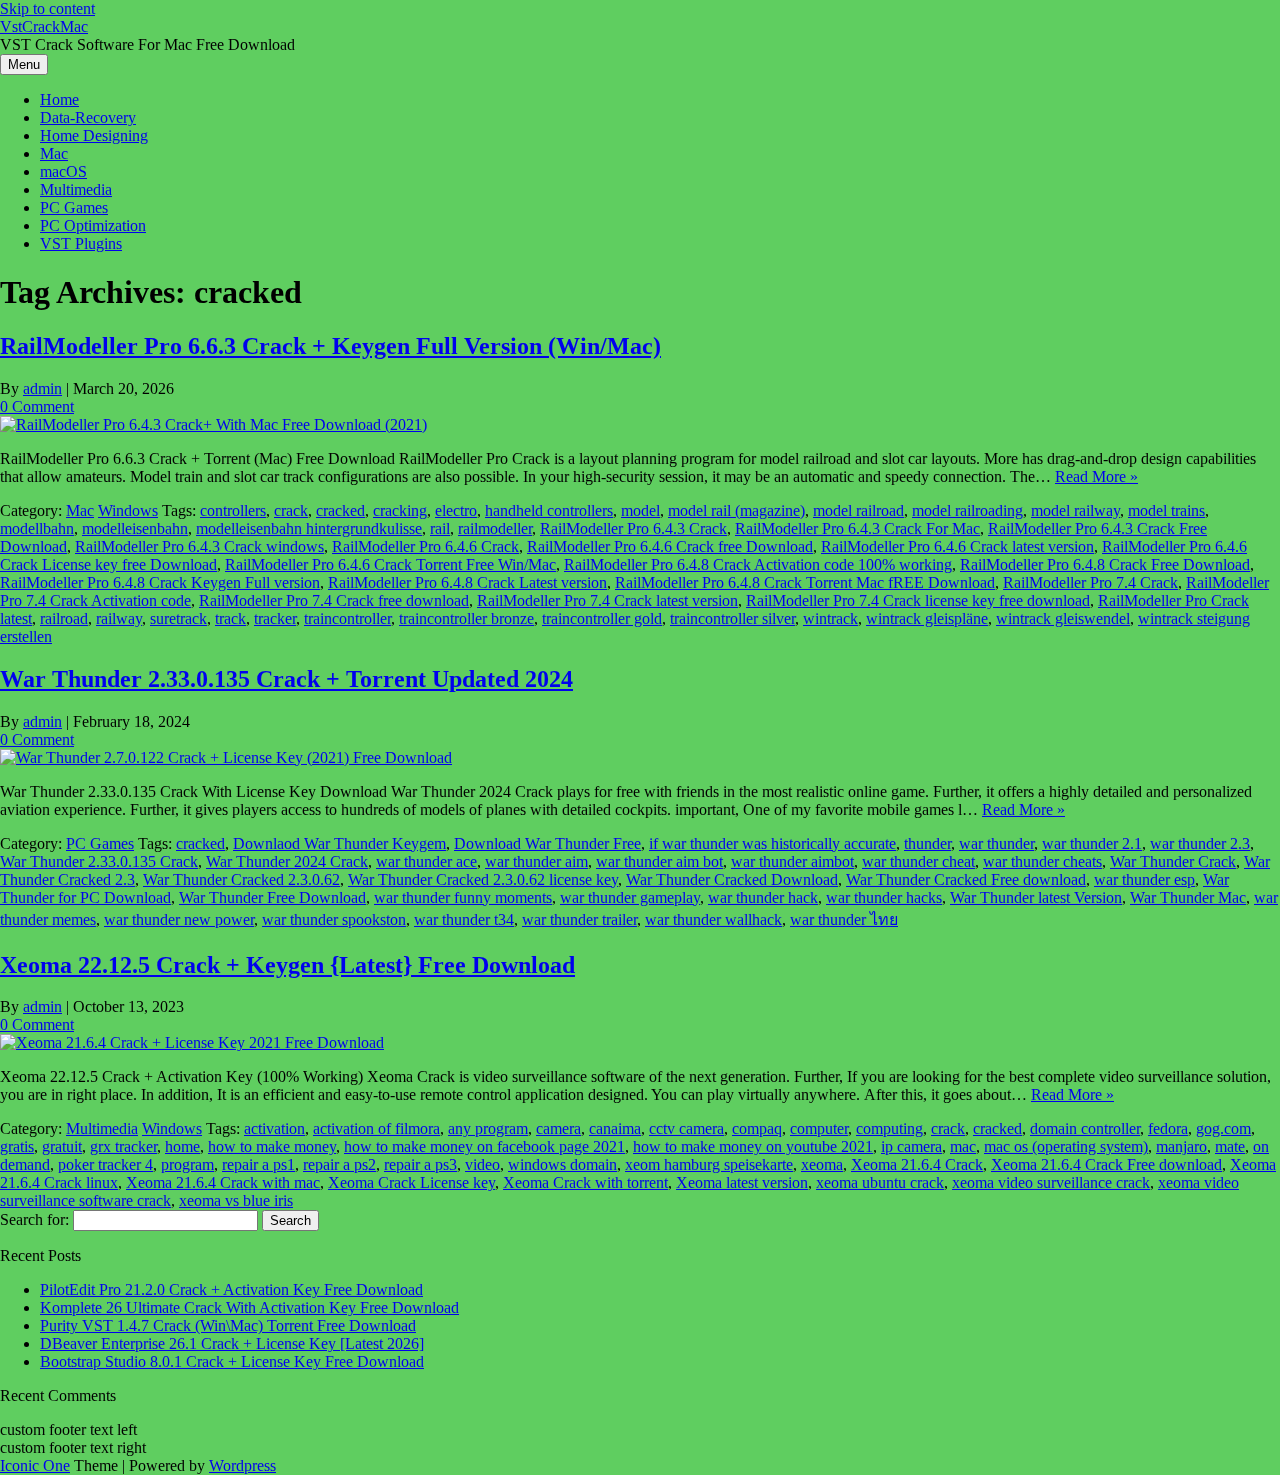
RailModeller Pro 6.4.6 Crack (425, 546)
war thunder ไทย (844, 919)
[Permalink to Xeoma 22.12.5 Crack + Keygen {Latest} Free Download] (192, 1042)
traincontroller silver (732, 618)
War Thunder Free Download (272, 897)
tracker (275, 618)
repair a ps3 (420, 1164)
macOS (63, 171)
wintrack (830, 618)
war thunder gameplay (630, 897)
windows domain (562, 1164)
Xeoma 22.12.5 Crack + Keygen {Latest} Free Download (287, 965)
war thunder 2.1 (1092, 843)
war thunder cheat (918, 861)
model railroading (967, 510)
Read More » (1096, 476)
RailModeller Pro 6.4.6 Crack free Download (670, 546)
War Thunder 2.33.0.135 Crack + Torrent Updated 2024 (286, 679)
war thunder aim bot (659, 861)
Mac (54, 153)
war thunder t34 (464, 919)
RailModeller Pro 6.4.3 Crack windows (199, 546)
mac (963, 1146)
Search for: (34, 1219)
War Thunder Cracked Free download (966, 879)
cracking (400, 510)
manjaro (1181, 1146)
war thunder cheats (1042, 861)
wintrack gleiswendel (1063, 618)
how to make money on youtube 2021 (753, 1146)
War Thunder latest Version (1036, 897)
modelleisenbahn (135, 528)
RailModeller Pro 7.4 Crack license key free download (918, 600)
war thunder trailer (579, 919)
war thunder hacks (884, 897)
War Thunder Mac (1188, 897)
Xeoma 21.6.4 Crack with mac (223, 1182)
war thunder (996, 843)
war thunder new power (179, 919)
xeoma (822, 1164)
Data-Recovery (88, 117)
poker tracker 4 (105, 1164)
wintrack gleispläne (927, 618)
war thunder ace (426, 861)
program (187, 1164)
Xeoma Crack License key (411, 1182)
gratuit (62, 1146)
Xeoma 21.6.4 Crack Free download (1106, 1164)
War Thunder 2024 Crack (287, 861)
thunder (927, 843)
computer (819, 1128)
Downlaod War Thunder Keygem (339, 843)
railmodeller (495, 528)
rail (440, 528)
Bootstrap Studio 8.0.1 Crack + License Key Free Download (232, 1361)
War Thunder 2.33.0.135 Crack (99, 861)
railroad (64, 618)
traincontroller (347, 618)
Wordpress (242, 1465)
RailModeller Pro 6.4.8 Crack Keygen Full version (160, 582)
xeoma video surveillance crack (1051, 1182)
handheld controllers (549, 510)
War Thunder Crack (1173, 861)
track (230, 618)
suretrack (178, 618)
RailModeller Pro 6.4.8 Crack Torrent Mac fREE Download (805, 582)
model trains (1166, 510)
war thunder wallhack (713, 919)
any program (488, 1128)
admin (42, 388)
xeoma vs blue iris (236, 1200)
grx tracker (123, 1146)
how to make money (272, 1146)
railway (119, 618)
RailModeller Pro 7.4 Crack (1090, 582)
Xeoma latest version (742, 1182)
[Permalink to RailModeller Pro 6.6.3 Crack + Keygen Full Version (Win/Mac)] (213, 424)
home (182, 1146)
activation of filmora (376, 1128)
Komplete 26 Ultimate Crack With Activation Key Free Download (249, 1307)
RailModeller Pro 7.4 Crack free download (334, 600)
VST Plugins (81, 243)
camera (558, 1128)
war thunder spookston (334, 919)
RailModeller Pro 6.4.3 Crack (633, 528)
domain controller (1085, 1128)
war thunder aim (536, 861)
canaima (615, 1128)
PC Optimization (93, 225)
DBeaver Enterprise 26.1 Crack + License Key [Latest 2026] (232, 1343)
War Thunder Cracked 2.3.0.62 (241, 879)
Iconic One (35, 1465)
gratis (17, 1146)
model (640, 510)
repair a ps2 (339, 1164)
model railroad (858, 510)
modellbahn (37, 528)
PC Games (74, 207)
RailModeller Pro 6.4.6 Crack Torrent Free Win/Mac (390, 564)
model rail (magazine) (736, 510)
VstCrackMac (44, 26)
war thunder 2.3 (1200, 843)
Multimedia (76, 189)
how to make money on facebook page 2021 (484, 1146)
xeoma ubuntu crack (880, 1182)
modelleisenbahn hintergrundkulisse (309, 528)
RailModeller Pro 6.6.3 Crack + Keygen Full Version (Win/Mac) (330, 346)
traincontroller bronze (466, 618)
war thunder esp (1144, 879)
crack (291, 510)
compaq (757, 1128)
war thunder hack (763, 897)
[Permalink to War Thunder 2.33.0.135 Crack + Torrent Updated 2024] (226, 757)
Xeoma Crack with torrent (585, 1182)
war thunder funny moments (463, 897)
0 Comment (37, 406)
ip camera (911, 1146)
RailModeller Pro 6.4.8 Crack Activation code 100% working (758, 564)
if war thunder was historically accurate (772, 843)
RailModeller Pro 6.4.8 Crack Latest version (467, 582)
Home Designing (94, 135)
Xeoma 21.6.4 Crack (917, 1164)
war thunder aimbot (792, 861)
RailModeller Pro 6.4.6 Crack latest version (957, 546)
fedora (1168, 1128)
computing (889, 1128)
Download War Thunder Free (547, 843)
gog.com (1223, 1128)
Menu (24, 64)
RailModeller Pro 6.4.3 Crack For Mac (857, 528)
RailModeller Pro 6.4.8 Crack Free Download (1105, 564)
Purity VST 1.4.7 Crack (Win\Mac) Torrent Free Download (228, 1325)
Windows (128, 510)
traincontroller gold (602, 618)
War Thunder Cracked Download (732, 879)
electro (456, 510)
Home (59, 99)
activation (274, 1128)
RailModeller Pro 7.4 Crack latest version (607, 600)
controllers (233, 510)
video (482, 1164)
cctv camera (686, 1128)
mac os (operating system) (1066, 1146)
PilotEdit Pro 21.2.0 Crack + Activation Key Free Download (231, 1289)
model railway (1075, 510)
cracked (340, 510)
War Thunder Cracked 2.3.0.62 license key (483, 879)
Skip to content (47, 8)
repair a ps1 (258, 1164)
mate (1230, 1146)
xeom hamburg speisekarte (709, 1164)
